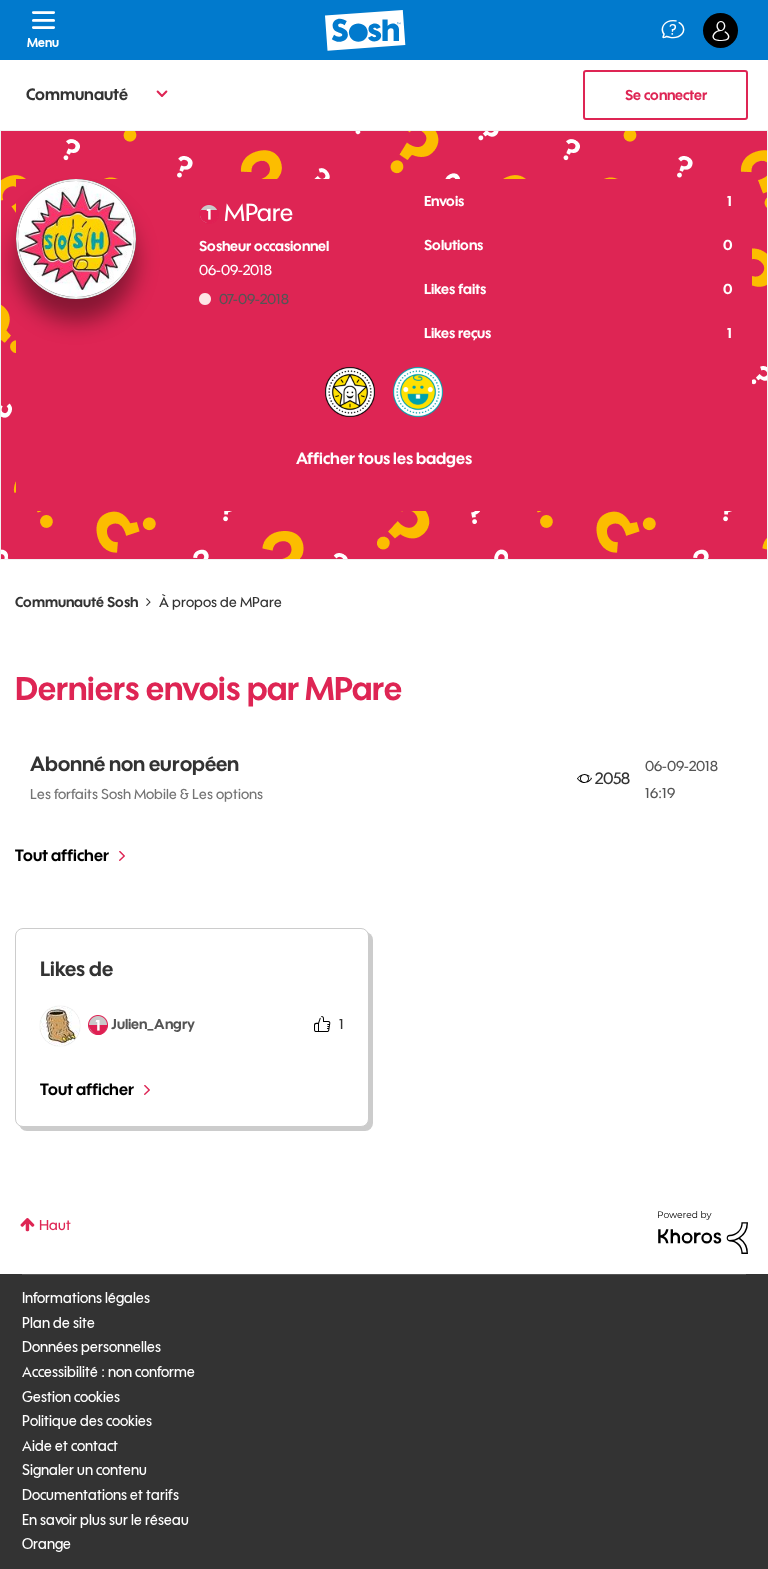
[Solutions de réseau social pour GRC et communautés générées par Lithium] (703, 1231)
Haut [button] (55, 1225)
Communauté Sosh (76, 602)
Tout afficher (62, 855)
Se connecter (666, 95)
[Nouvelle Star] (350, 392)
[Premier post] (418, 392)
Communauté (77, 94)
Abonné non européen (134, 763)
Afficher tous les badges (384, 458)
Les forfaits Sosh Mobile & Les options (146, 794)
